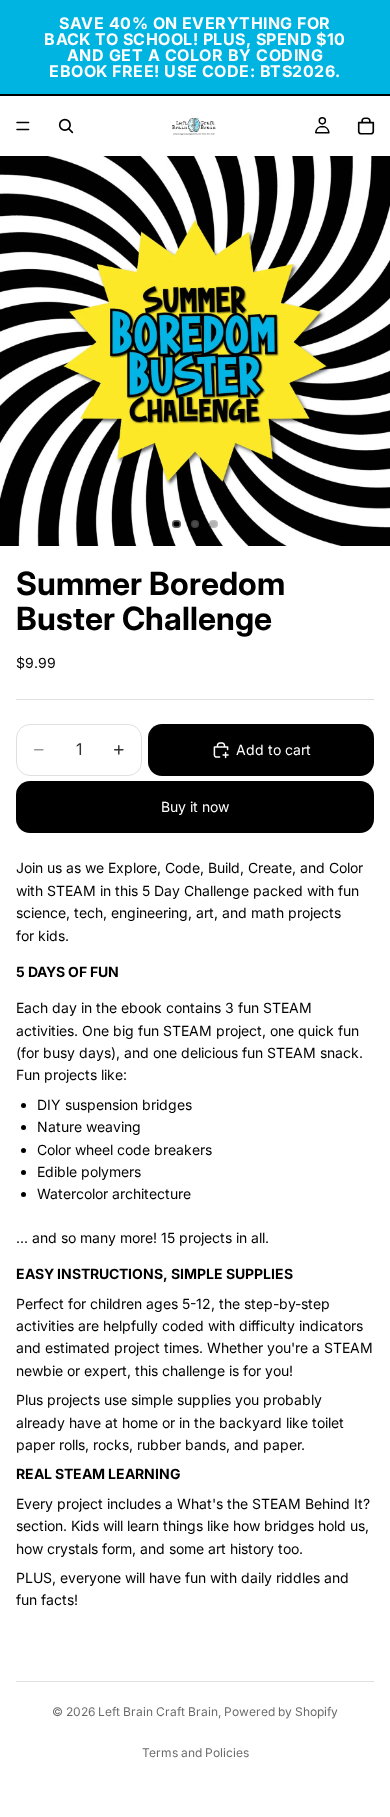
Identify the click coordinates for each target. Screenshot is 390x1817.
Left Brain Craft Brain (158, 1711)
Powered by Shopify (281, 1711)
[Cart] (366, 126)
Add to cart (273, 749)
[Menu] (23, 126)
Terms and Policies (195, 1752)
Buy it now (195, 806)
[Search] (66, 126)
